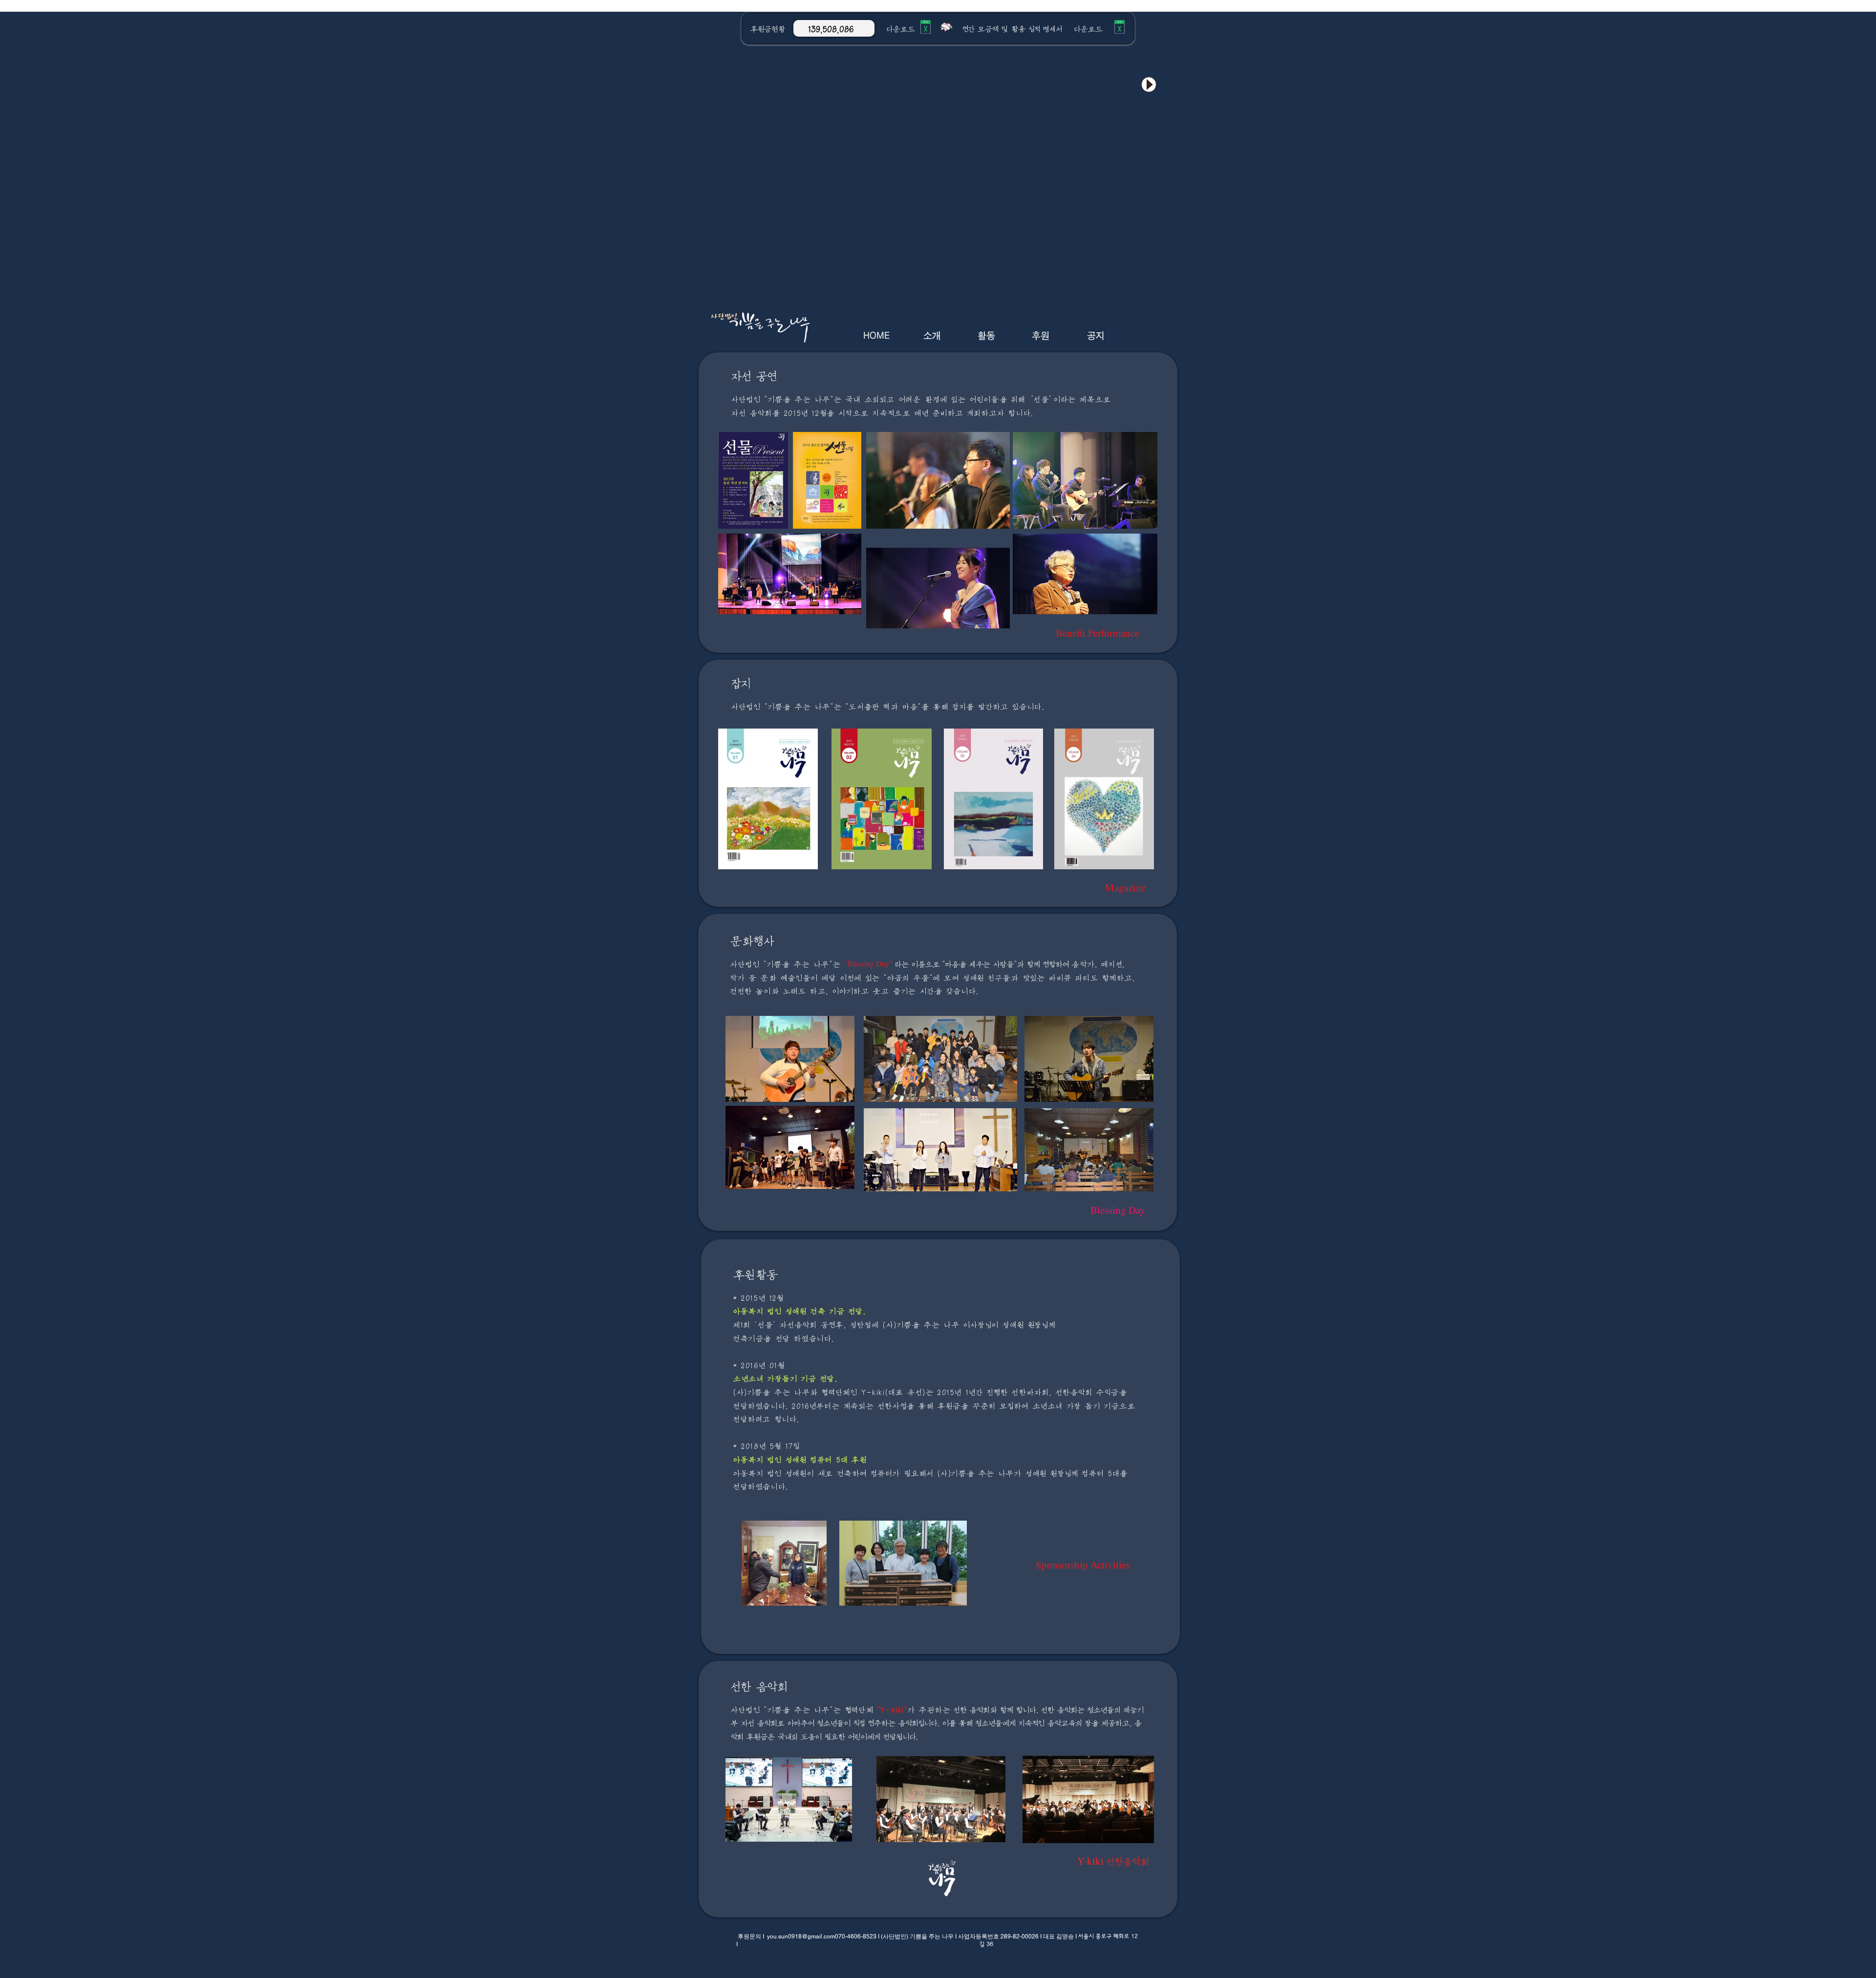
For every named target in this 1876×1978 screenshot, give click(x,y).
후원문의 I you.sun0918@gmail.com (786, 1936)
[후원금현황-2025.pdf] (926, 28)
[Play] (1149, 85)
